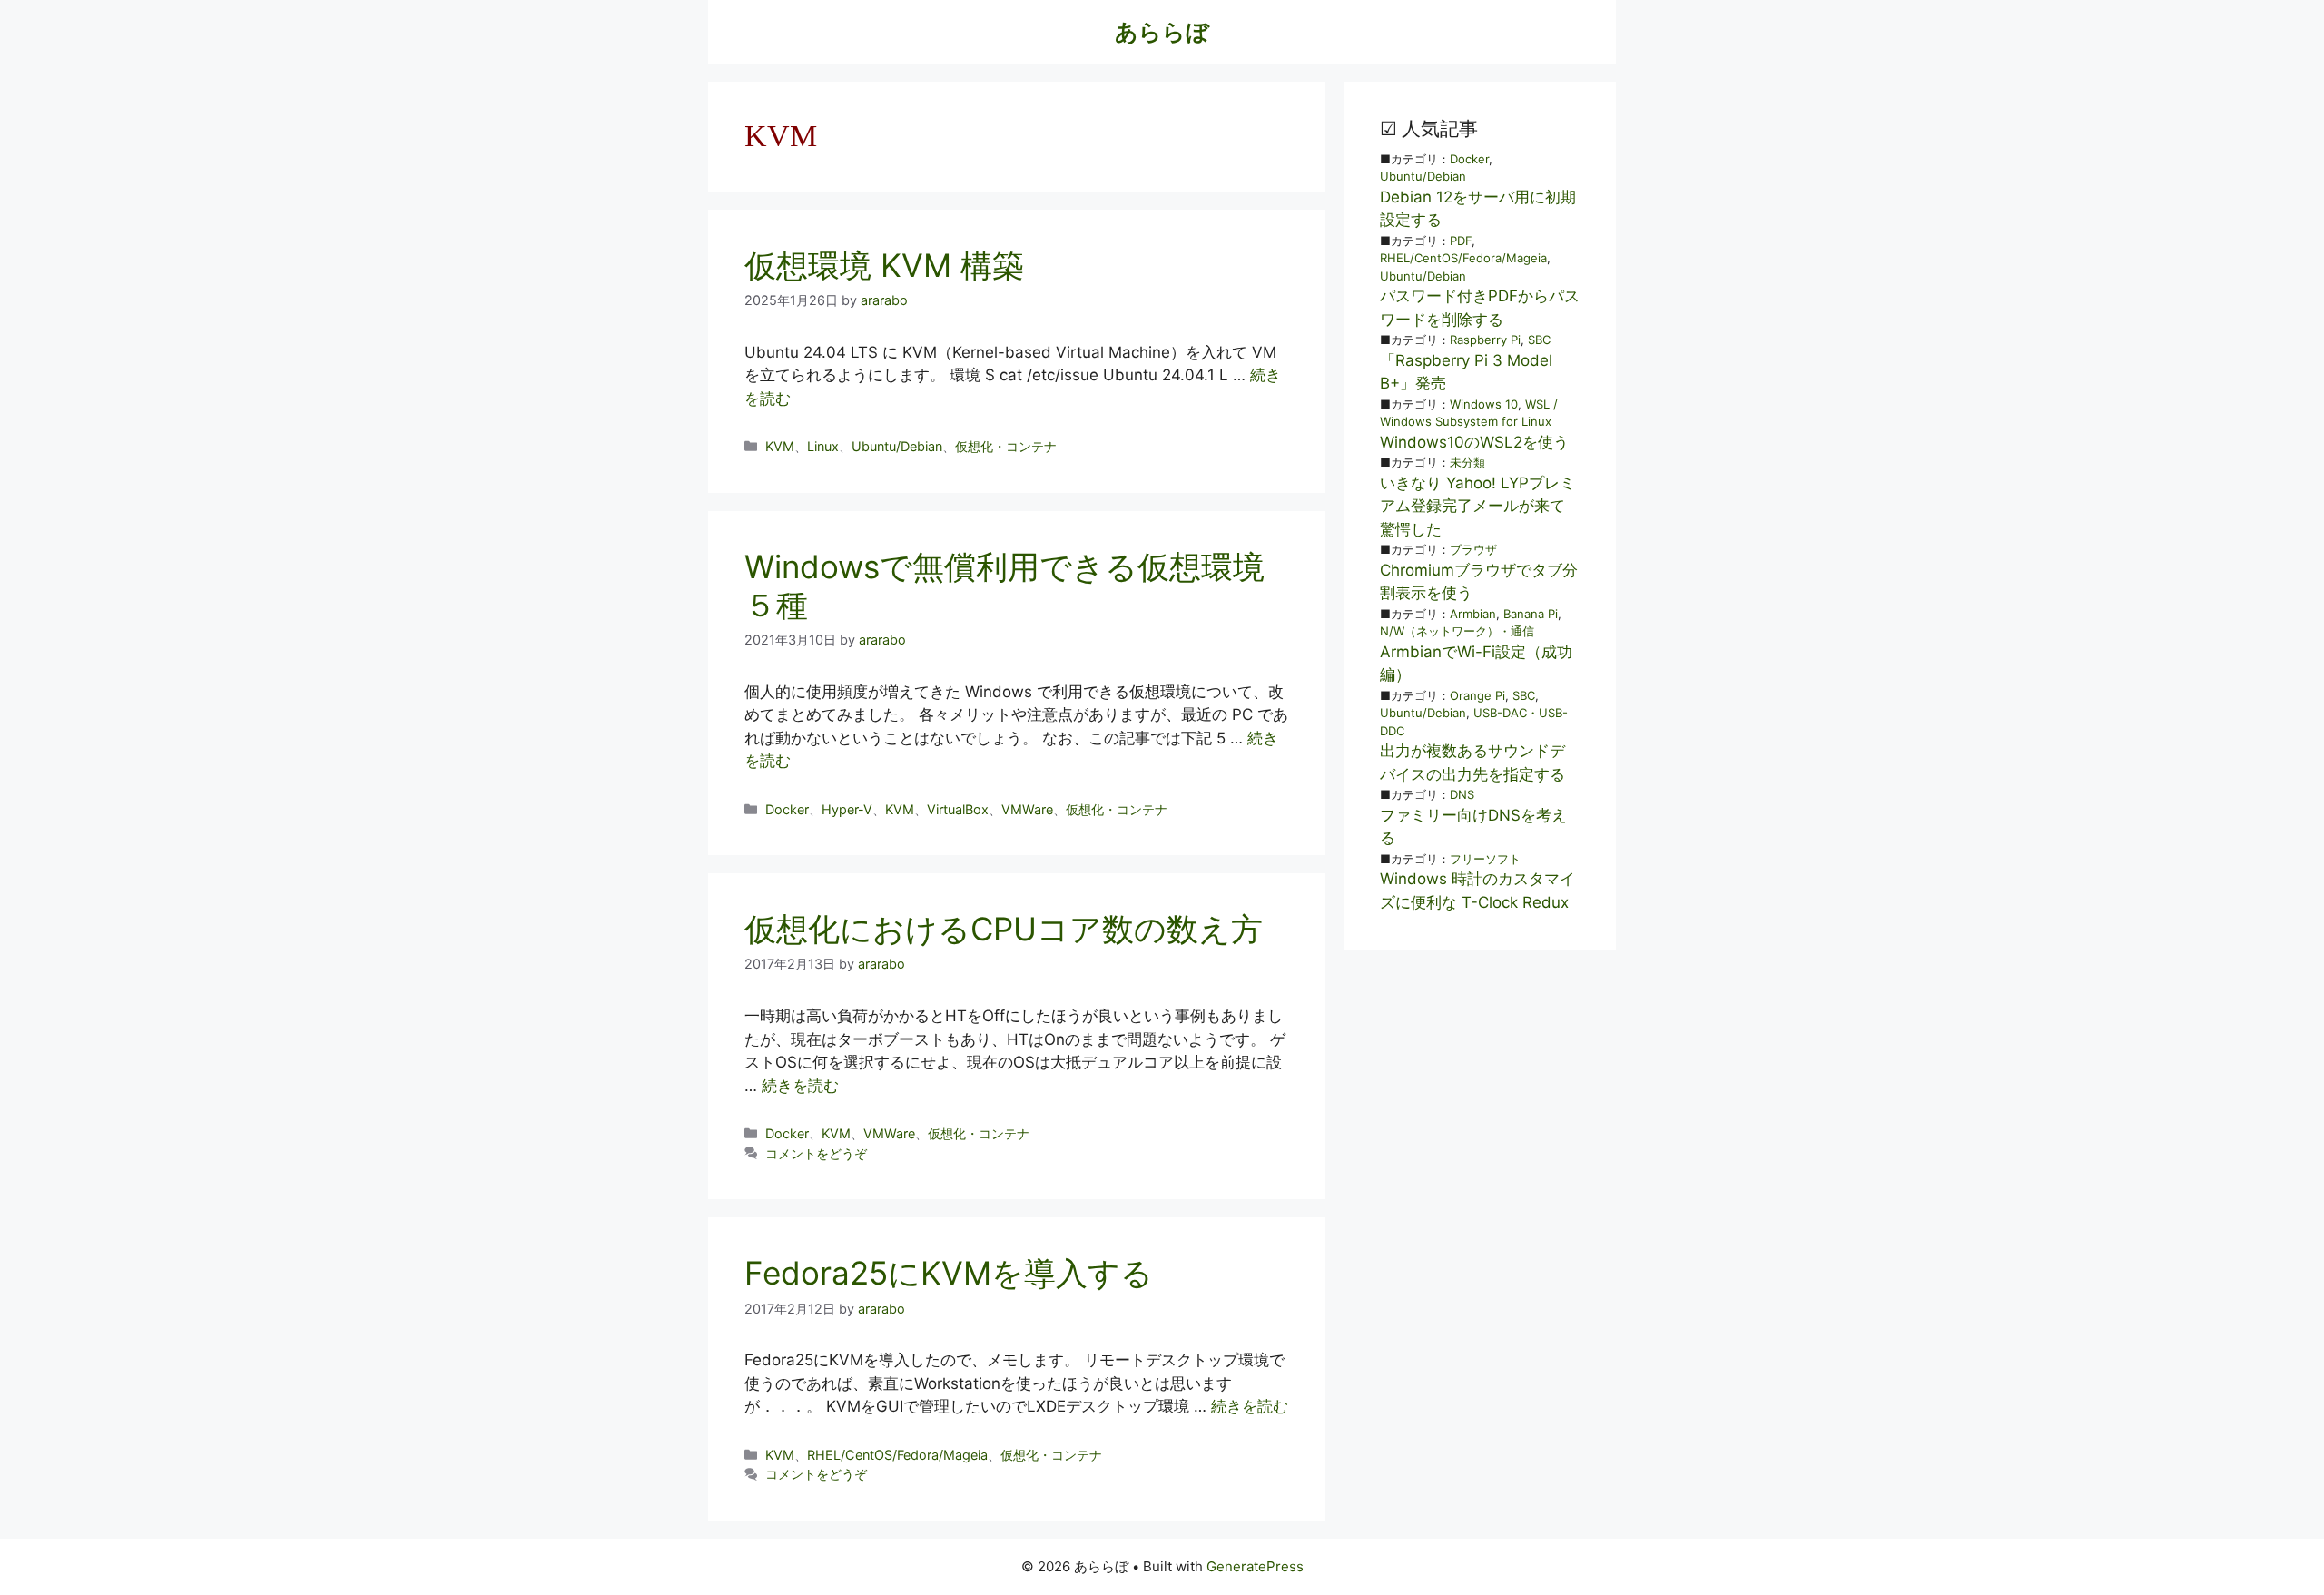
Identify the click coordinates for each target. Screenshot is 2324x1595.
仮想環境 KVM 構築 (884, 265)
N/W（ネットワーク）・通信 (1457, 631)
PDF (1461, 241)
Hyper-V (847, 809)
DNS (1462, 794)
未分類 (1467, 462)
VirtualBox (958, 809)
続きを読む (800, 1086)
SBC (1539, 340)
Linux (823, 446)
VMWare (1027, 809)
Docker (787, 809)
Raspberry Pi (1485, 340)
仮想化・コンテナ (1006, 446)
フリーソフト (1485, 859)
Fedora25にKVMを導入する (949, 1273)
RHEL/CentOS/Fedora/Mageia (897, 1455)
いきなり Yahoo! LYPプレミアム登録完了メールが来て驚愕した (1477, 506)
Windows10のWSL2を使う (1474, 442)
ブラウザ (1473, 549)
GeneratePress (1255, 1566)
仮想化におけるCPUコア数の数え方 (1004, 929)
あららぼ (1162, 32)
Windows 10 (1484, 404)
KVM (780, 446)
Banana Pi (1531, 614)
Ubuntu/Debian (897, 446)
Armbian (1473, 614)
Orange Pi (1477, 695)
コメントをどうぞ (816, 1153)
